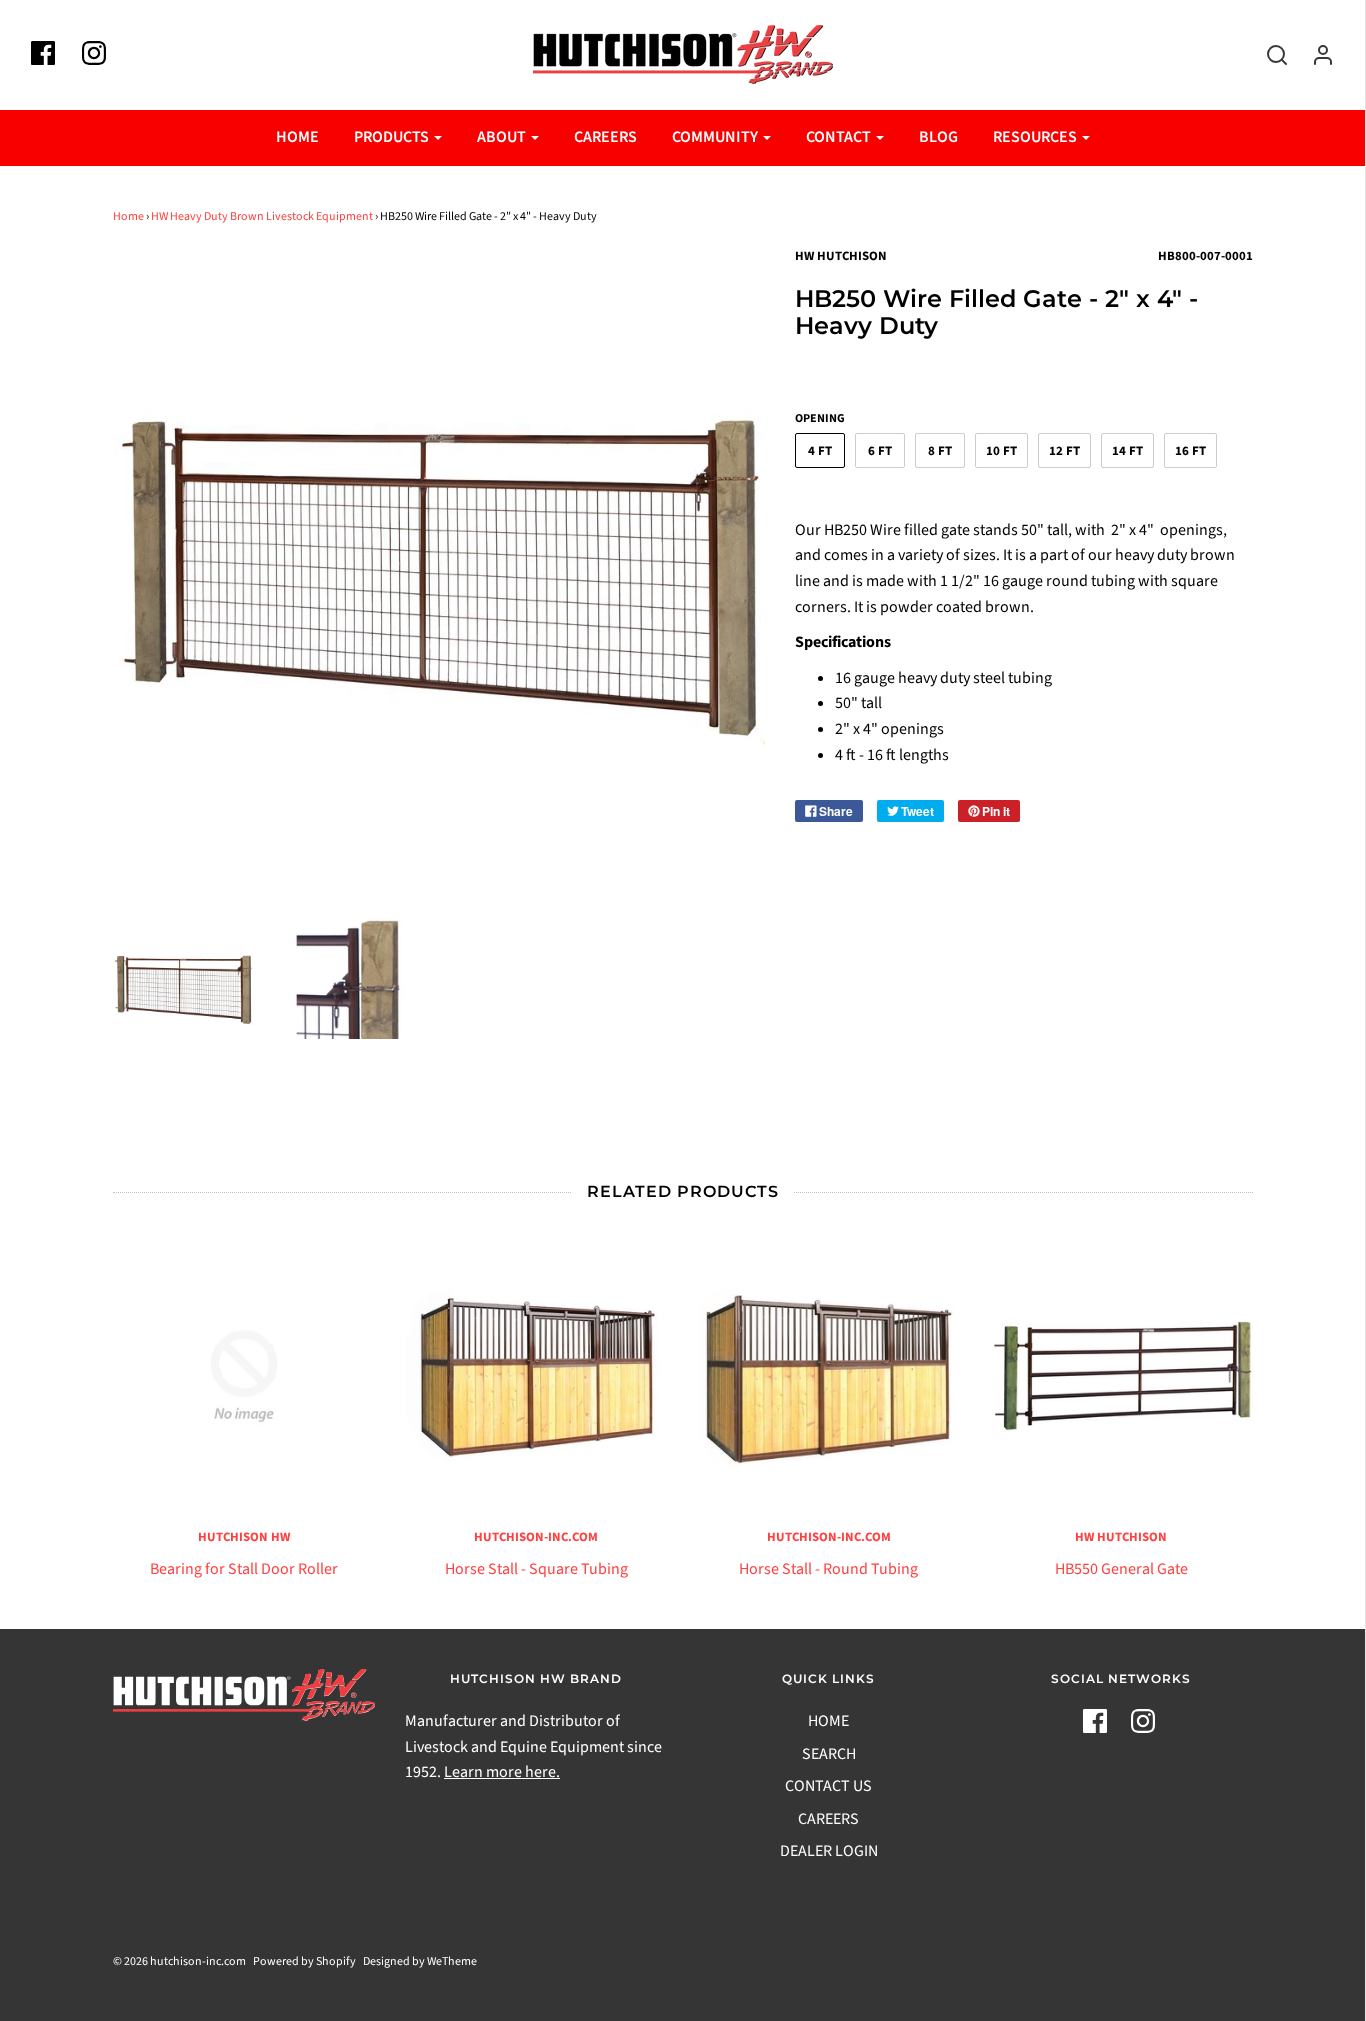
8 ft (940, 451)
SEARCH (829, 1754)
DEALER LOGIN (829, 1851)
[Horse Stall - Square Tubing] (536, 1376)
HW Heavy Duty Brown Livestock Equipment (262, 216)
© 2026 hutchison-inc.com (179, 1961)
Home (128, 216)
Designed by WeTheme (420, 1961)
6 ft (880, 451)
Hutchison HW (244, 1537)
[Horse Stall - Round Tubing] (829, 1376)
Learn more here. (502, 1772)
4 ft (820, 451)
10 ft (1001, 451)
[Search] (1267, 55)
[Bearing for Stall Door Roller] (244, 1376)
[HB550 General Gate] (1121, 1376)
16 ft (1190, 451)
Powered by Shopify (304, 1961)
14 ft (1127, 451)
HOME (297, 137)
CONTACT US (828, 1786)
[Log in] (1313, 55)
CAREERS (605, 137)
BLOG (938, 137)
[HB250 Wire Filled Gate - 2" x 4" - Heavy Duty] (183, 988)
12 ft (1064, 451)
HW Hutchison (1121, 1537)
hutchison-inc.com (536, 1537)
